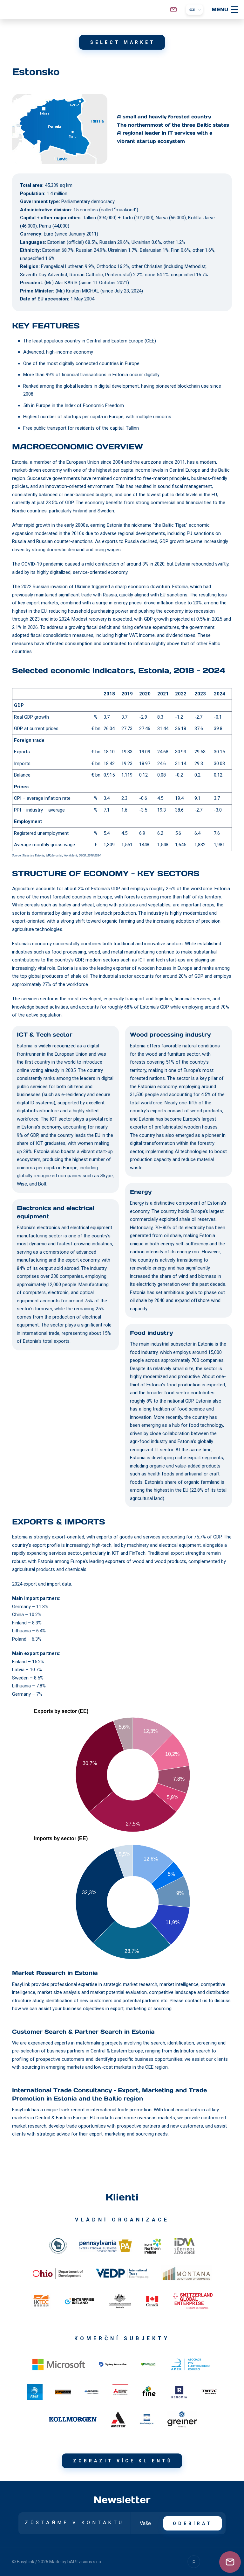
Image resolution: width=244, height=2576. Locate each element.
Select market (123, 42)
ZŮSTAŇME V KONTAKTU (75, 2523)
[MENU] (234, 10)
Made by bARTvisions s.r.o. (76, 2562)
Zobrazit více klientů (123, 2461)
